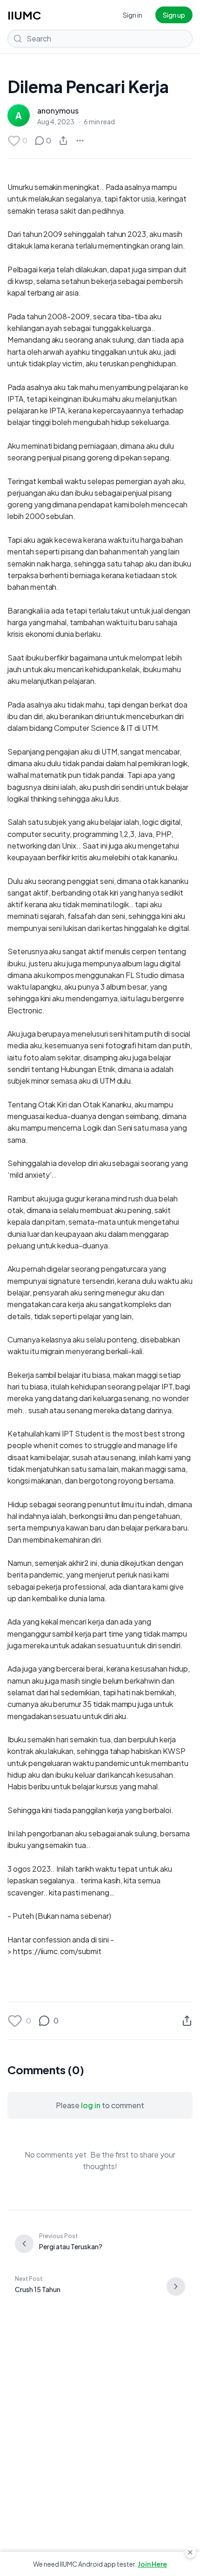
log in (91, 2105)
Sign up (174, 15)
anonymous (58, 111)
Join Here (152, 2564)
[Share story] (63, 141)
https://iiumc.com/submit (57, 1951)
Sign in (133, 15)
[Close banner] (190, 2552)
